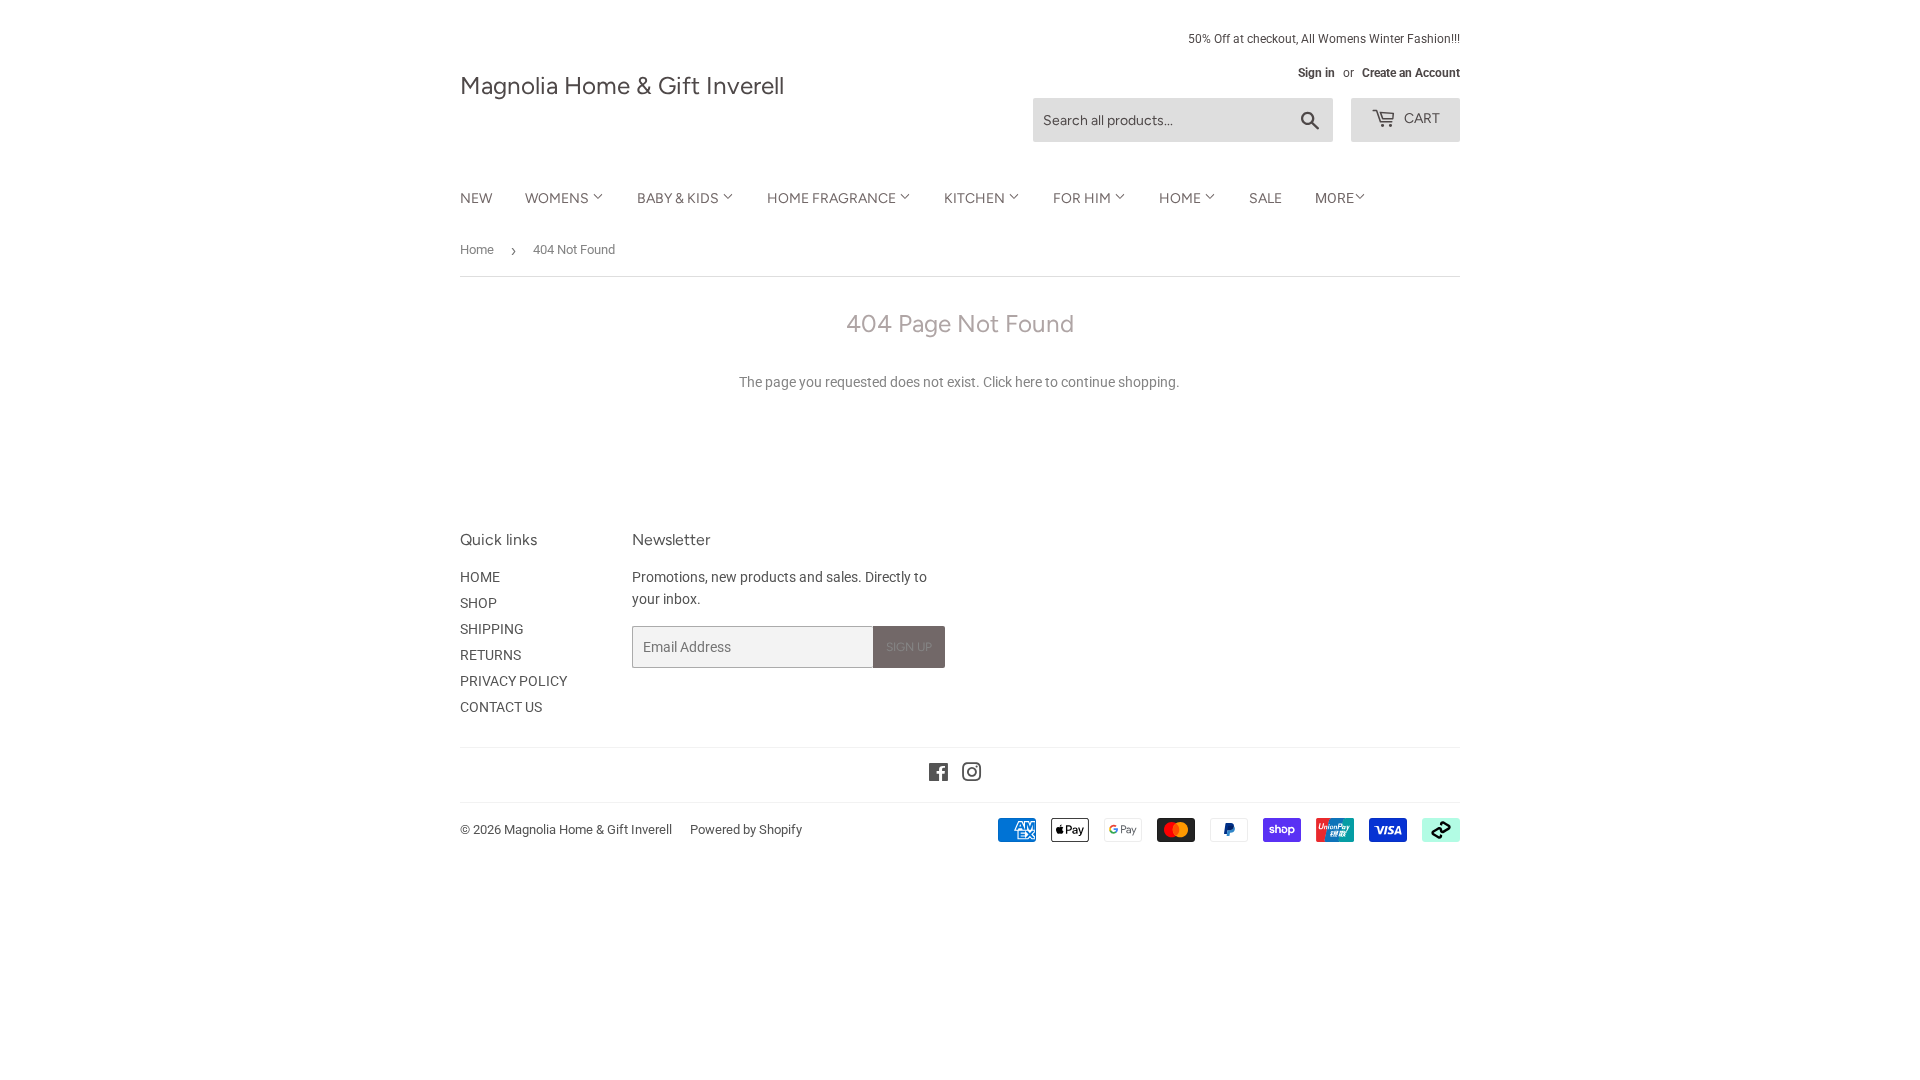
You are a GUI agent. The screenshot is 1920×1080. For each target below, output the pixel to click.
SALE (1265, 198)
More (1334, 198)
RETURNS (490, 655)
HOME (1181, 198)
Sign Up (909, 647)
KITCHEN (976, 198)
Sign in (1316, 73)
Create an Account (1411, 73)
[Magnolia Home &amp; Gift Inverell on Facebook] (938, 775)
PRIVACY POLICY (513, 681)
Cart (1420, 118)
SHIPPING (492, 629)
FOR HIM (1083, 198)
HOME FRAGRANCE (833, 198)
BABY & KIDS (679, 198)
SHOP (478, 603)
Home (477, 249)
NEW (476, 198)
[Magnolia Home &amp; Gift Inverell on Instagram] (972, 775)
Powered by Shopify (746, 829)
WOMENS (558, 198)
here (1028, 382)
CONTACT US (501, 707)
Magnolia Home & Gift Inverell (622, 85)
